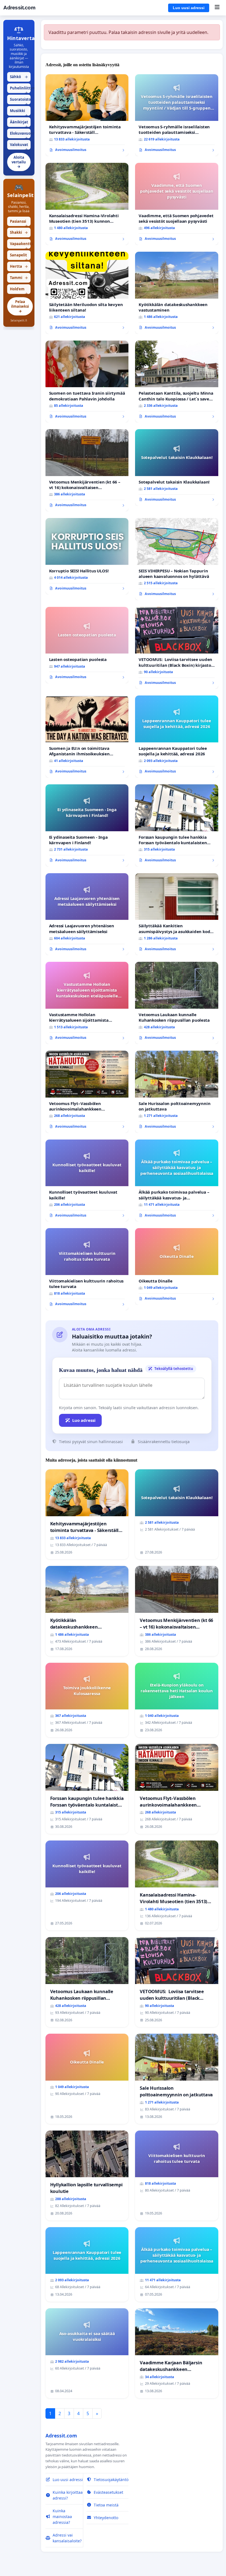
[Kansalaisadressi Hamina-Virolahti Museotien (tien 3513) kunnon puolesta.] (87, 204)
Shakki (19, 232)
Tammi (19, 278)
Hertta (19, 266)
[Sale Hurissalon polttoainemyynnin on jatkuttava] (177, 1092)
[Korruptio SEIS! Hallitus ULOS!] (87, 556)
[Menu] (217, 8)
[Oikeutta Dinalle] (177, 1266)
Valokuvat (19, 146)
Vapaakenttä (20, 245)
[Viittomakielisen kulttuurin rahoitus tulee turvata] (87, 1269)
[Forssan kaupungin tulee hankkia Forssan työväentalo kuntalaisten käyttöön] (177, 825)
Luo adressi (84, 1420)
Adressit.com (19, 8)
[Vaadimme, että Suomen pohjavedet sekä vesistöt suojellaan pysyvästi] (177, 204)
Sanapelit (19, 256)
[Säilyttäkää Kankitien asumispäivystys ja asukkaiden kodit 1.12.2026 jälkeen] (177, 914)
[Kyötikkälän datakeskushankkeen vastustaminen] (177, 293)
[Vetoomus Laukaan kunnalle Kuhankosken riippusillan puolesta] (177, 1003)
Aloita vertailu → (19, 162)
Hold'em (19, 290)
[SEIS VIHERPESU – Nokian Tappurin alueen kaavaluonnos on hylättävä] (177, 559)
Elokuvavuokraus (20, 135)
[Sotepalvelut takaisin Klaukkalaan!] (177, 467)
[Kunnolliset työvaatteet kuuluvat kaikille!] (87, 1181)
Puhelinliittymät (20, 89)
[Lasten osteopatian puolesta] (87, 645)
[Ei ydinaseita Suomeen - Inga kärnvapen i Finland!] (87, 825)
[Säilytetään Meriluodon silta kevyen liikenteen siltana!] (87, 293)
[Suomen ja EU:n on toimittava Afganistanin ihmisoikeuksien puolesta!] (87, 737)
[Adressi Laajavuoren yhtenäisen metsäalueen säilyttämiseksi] (87, 914)
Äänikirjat (19, 123)
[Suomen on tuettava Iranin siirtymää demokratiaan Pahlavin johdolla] (87, 382)
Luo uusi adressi (189, 8)
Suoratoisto (20, 101)
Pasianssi (19, 223)
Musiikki (19, 112)
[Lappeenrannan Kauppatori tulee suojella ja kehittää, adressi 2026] (177, 737)
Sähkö (19, 77)
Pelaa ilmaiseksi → (20, 306)
